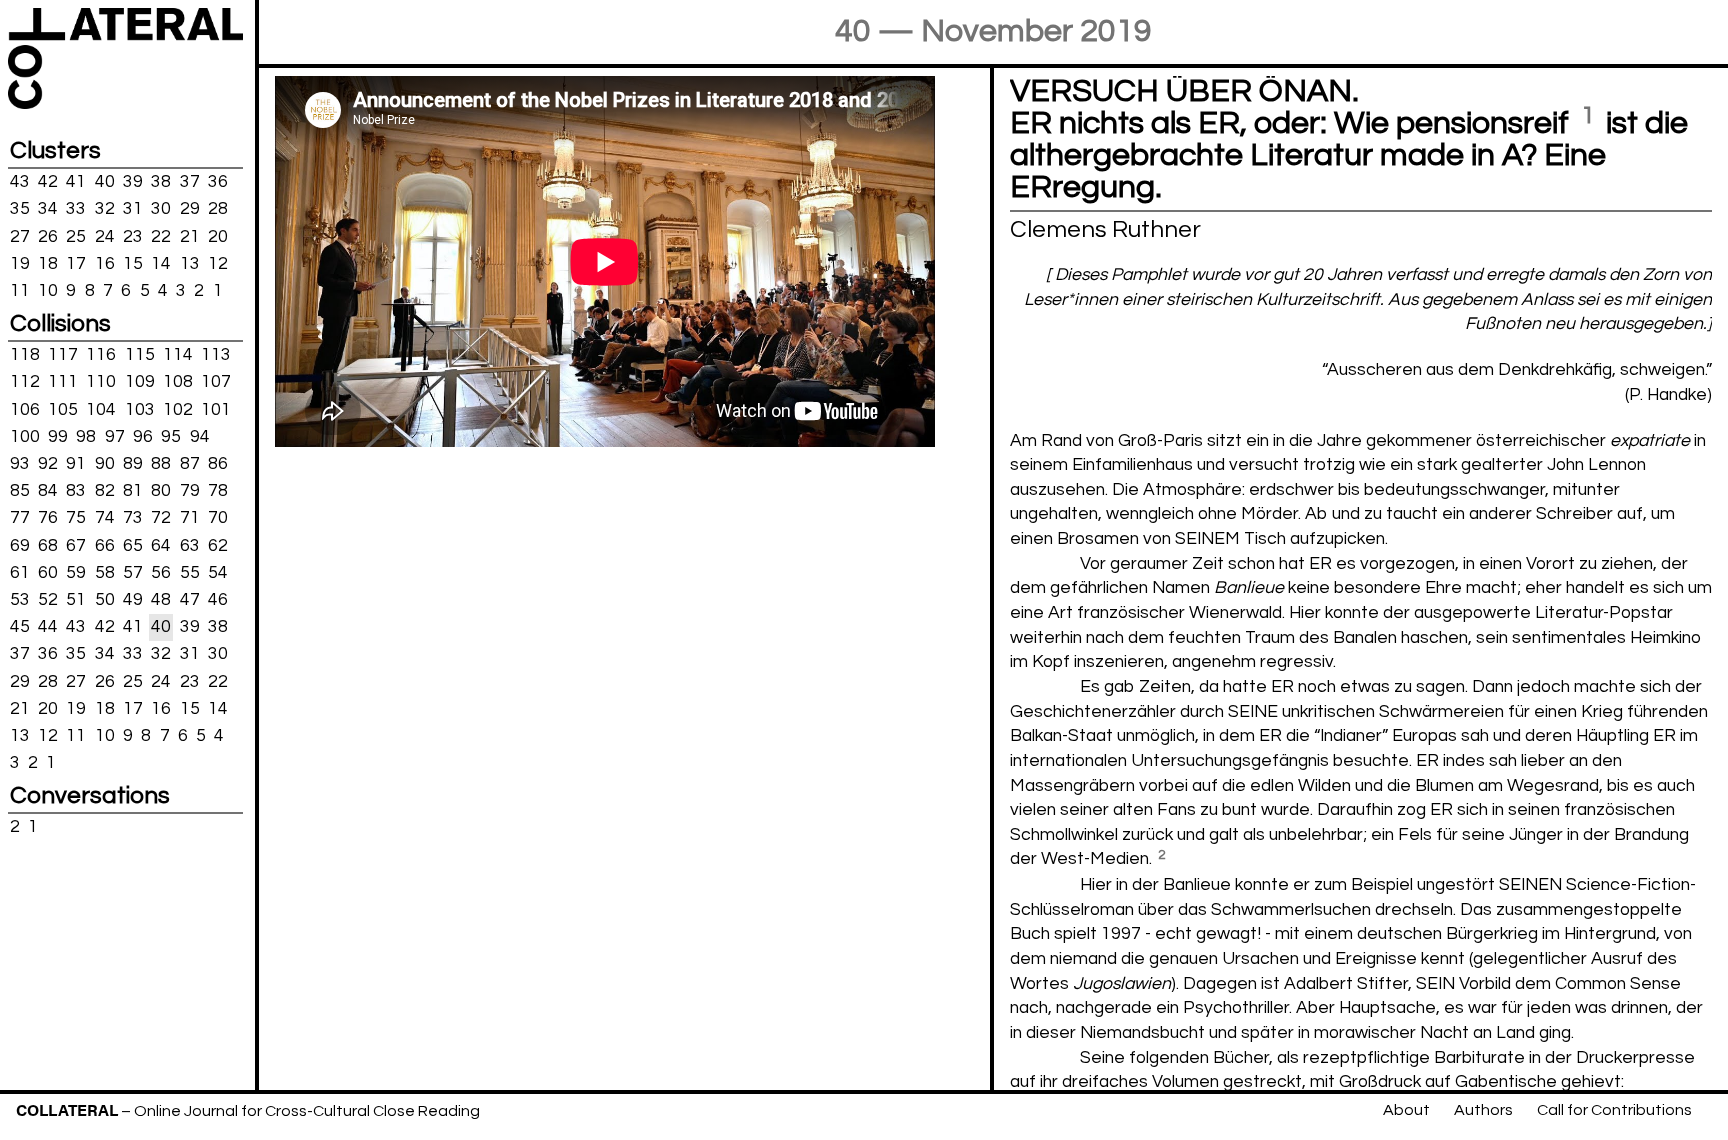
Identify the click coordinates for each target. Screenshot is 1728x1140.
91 (76, 464)
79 (190, 491)
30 (161, 209)
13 (190, 263)
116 (101, 355)
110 (101, 382)
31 (133, 209)
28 (218, 209)
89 (133, 464)
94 (200, 437)
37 (190, 182)
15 (133, 263)
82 (105, 491)
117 (63, 355)
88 (161, 464)
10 (48, 291)
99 (58, 437)
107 (216, 382)
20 (218, 236)
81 (133, 491)
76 (48, 518)
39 (133, 182)
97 (115, 437)
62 (218, 545)
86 (218, 464)
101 (216, 409)
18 (48, 263)
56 (161, 573)
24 (105, 236)
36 (218, 182)
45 (20, 627)
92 (48, 464)
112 (25, 382)
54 (218, 573)
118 (25, 355)
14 (161, 263)
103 (140, 409)
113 (216, 355)
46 (218, 600)
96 (143, 437)
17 (76, 263)
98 (86, 437)
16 (105, 263)
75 (76, 518)
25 (76, 236)
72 (161, 518)
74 (105, 518)
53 (20, 600)
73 (133, 518)
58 (105, 573)
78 (218, 491)
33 (76, 209)
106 (25, 409)
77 (20, 518)
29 (190, 209)
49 (133, 600)
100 (25, 437)
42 (48, 182)
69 (20, 545)
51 (76, 600)
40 (105, 182)
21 (190, 236)
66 (105, 545)
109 (140, 382)
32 (105, 209)
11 (20, 291)
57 (133, 573)
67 (76, 545)
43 (20, 182)
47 (190, 600)
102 (178, 409)
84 (48, 491)
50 (105, 600)
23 (133, 236)
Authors (1483, 1110)
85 (20, 491)
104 (101, 409)
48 (161, 600)
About (1406, 1110)
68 (48, 545)
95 (171, 437)
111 (63, 382)
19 (20, 263)
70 (218, 518)
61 (20, 573)
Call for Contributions (1614, 1110)
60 (48, 573)
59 (76, 573)
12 (218, 263)
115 (140, 355)
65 (133, 545)
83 (76, 491)
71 (190, 518)
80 (161, 491)
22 (161, 236)
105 (63, 409)
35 (20, 209)
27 (20, 236)
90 (105, 464)
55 (190, 573)
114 (178, 355)
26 (48, 236)
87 (190, 464)
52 (48, 600)
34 (48, 209)
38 (161, 182)
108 (178, 382)
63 (190, 545)
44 (48, 627)
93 (20, 464)
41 (76, 182)
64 (161, 545)
